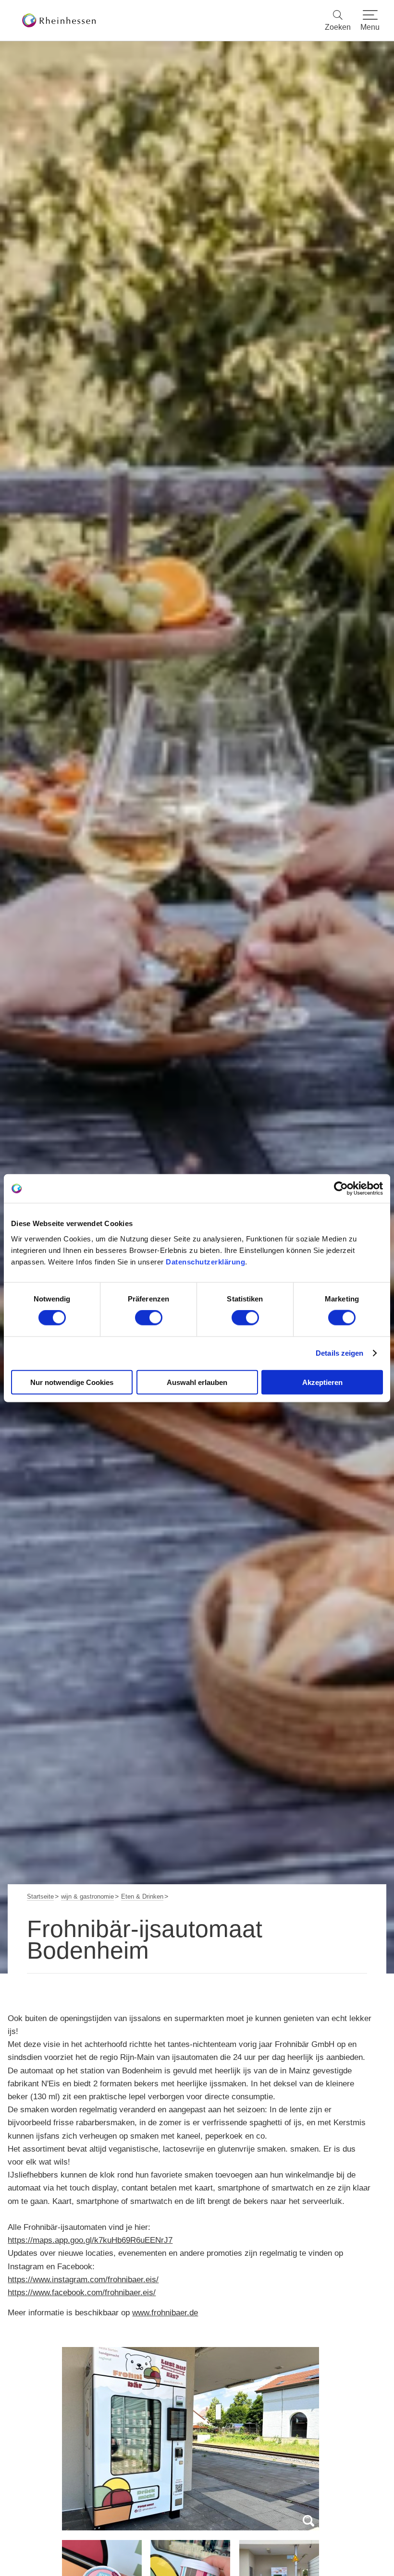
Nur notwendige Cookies (72, 1382)
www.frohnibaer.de (165, 2313)
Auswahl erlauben (197, 1382)
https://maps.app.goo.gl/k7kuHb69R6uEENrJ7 (90, 2240)
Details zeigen (339, 1353)
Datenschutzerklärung (205, 1261)
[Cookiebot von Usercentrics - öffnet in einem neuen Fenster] (341, 1189)
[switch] (149, 1318)
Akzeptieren (322, 1382)
